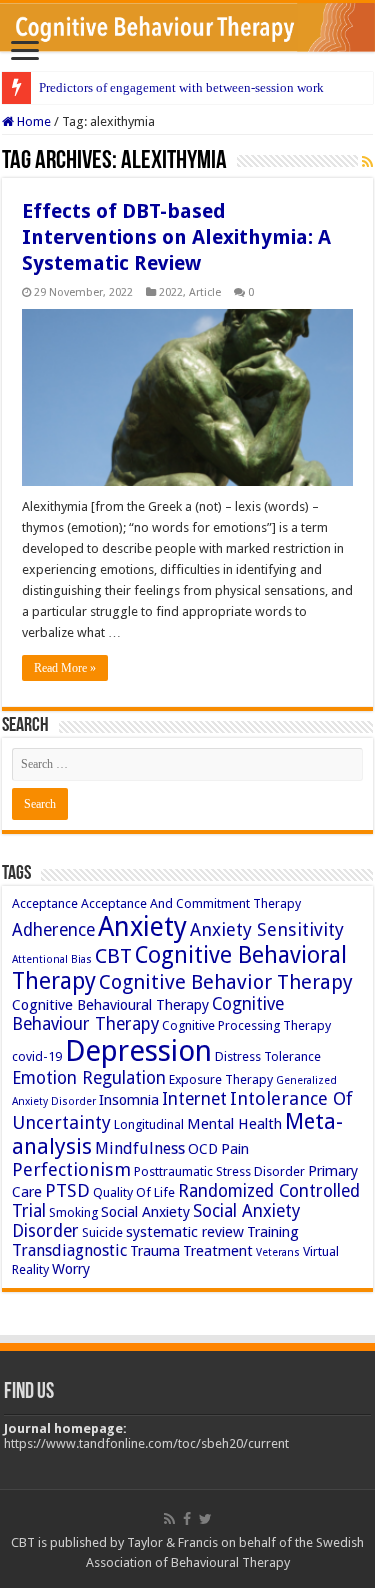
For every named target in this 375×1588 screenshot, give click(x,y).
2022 (171, 292)
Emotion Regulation (89, 1078)
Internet (194, 1099)
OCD (203, 1149)
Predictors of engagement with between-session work (181, 87)
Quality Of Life (134, 1192)
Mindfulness (140, 1148)
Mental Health (234, 1124)
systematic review (185, 1232)
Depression (138, 1051)
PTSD (67, 1190)
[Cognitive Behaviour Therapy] (187, 27)
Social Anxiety (145, 1212)
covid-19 (37, 1056)
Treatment (218, 1251)
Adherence (53, 930)
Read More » (65, 668)
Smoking (73, 1212)
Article (205, 292)
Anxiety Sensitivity (267, 929)
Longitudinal (149, 1124)
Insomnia (129, 1100)
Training (273, 1232)
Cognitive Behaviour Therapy (148, 1014)
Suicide (102, 1232)
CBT (113, 956)
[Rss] (169, 1519)
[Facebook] (187, 1519)
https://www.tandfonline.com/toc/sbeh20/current (146, 1443)
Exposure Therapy (221, 1079)
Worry (71, 1269)
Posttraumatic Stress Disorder (219, 1171)
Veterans (278, 1252)
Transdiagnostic (69, 1250)
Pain (235, 1149)
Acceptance (45, 903)
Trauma (155, 1251)
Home (32, 121)
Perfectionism (71, 1169)
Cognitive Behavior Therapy (226, 982)
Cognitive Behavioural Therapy (110, 1005)
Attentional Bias (52, 959)
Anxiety (142, 926)
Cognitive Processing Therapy (246, 1025)
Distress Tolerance (268, 1056)
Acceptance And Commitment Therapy (191, 903)
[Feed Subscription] (367, 162)
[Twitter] (205, 1519)
